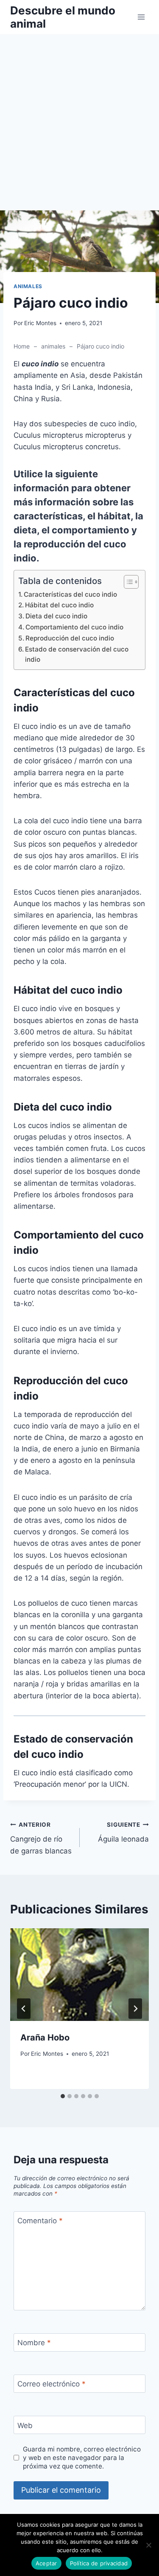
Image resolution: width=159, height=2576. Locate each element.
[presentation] (79, 1975)
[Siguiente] (135, 2009)
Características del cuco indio (70, 594)
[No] (148, 2545)
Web (25, 2426)
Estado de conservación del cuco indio (77, 655)
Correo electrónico (52, 2384)
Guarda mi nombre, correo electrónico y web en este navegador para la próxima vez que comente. (82, 2458)
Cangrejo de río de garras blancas (41, 1838)
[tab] (63, 2096)
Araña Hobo (45, 2038)
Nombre (34, 2343)
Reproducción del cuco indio (70, 638)
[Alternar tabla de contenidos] (127, 582)
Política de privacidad (99, 2563)
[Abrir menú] (141, 17)
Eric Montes (40, 323)
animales (28, 286)
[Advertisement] (79, 127)
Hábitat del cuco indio (59, 605)
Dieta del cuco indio (56, 616)
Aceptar (46, 2563)
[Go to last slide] (24, 2009)
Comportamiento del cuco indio (74, 627)
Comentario (40, 2221)
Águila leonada (123, 1832)
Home (22, 346)
